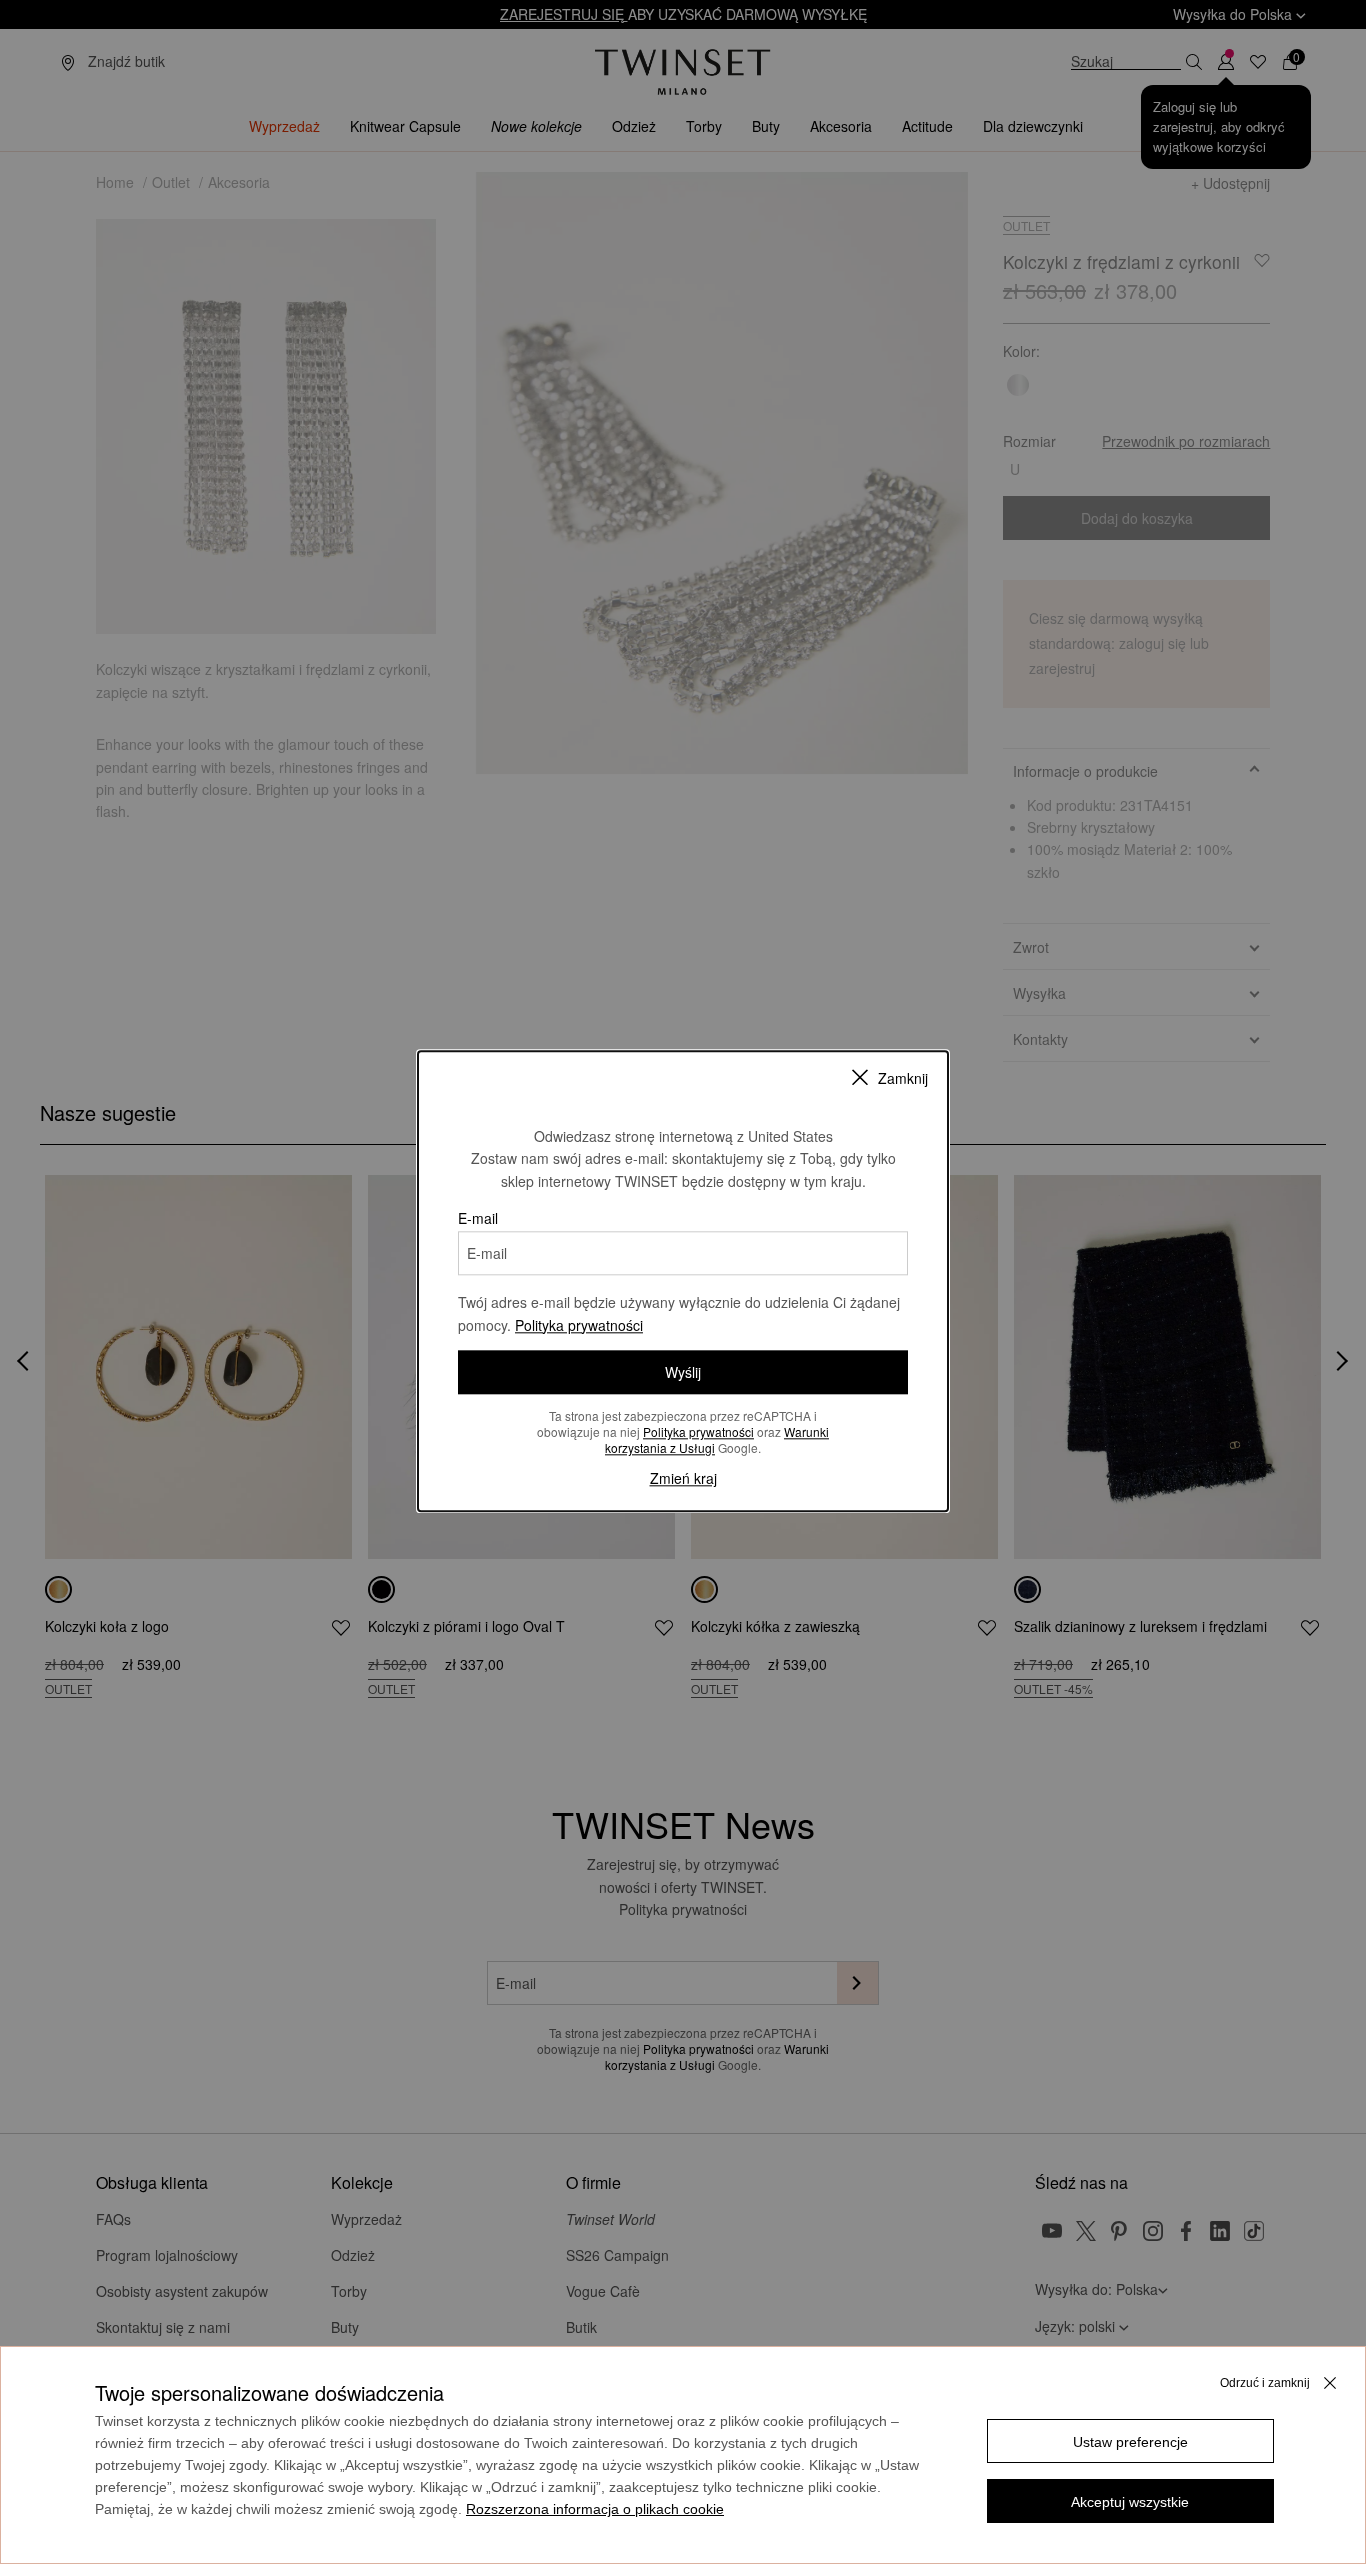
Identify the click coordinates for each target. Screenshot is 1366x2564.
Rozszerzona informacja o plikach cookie (595, 2509)
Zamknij (903, 1078)
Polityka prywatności (579, 1325)
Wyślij (683, 1372)
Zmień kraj (683, 1478)
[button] (1130, 2441)
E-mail (478, 1218)
